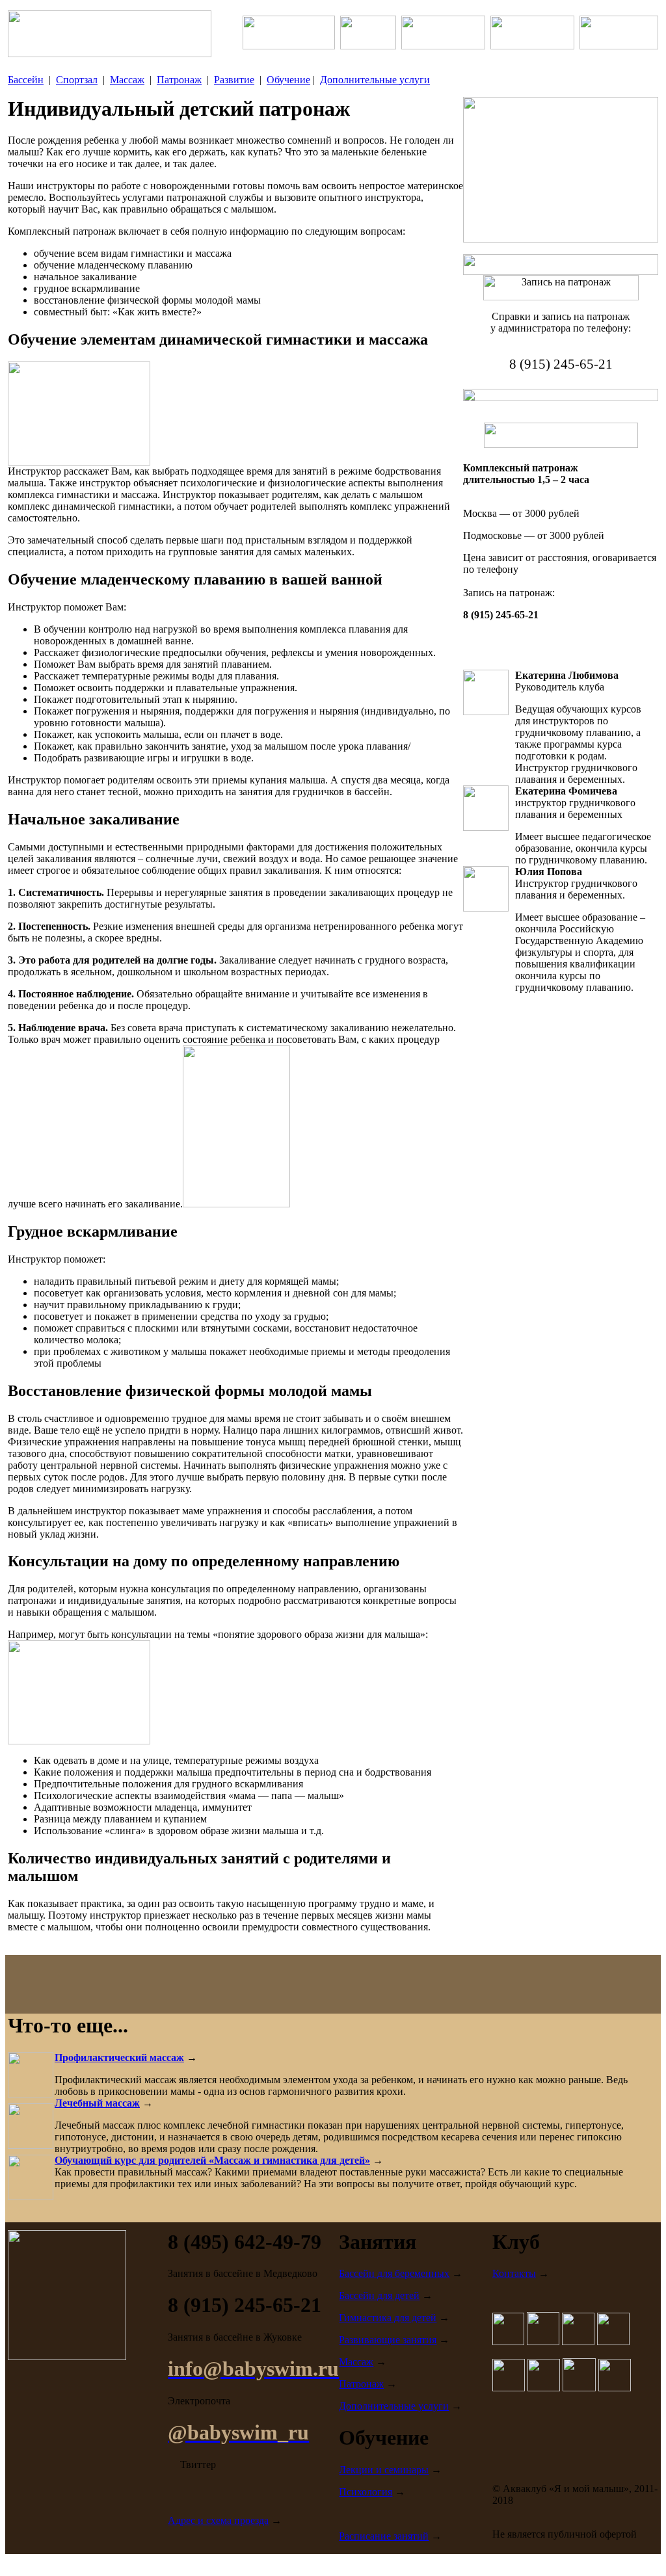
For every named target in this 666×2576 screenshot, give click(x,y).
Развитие (234, 80)
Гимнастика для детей (388, 2318)
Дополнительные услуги (375, 80)
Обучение (288, 80)
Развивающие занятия (388, 2340)
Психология (366, 2492)
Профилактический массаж (119, 2057)
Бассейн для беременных (394, 2273)
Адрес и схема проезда (218, 2520)
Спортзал (77, 80)
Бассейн (26, 80)
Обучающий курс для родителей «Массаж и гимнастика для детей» (212, 2160)
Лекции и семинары (384, 2470)
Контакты (514, 2273)
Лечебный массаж (97, 2103)
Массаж (127, 80)
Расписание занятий (384, 2536)
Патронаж (179, 80)
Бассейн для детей (379, 2295)
